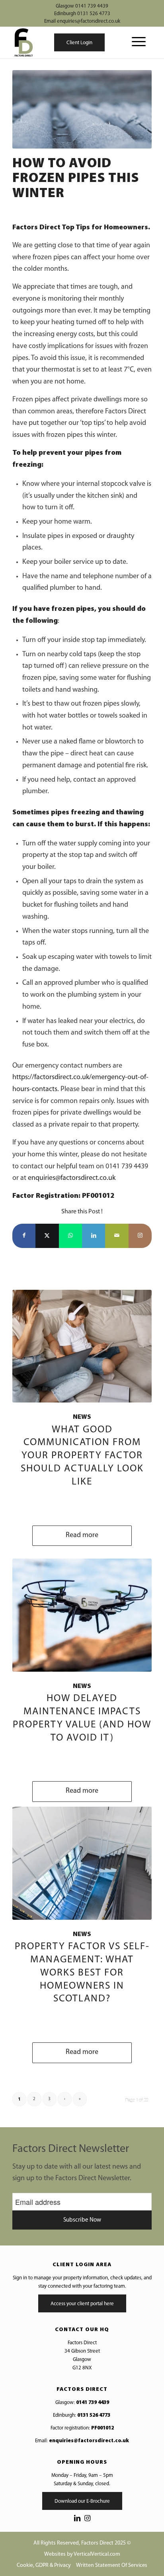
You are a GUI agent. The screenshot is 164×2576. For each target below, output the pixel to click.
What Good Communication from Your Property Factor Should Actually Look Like (82, 1456)
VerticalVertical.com (97, 2554)
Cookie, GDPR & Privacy (44, 2565)
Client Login (79, 43)
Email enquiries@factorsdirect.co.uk (82, 21)
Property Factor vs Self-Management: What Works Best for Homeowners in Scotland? (82, 1973)
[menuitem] (135, 42)
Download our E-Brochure (82, 2501)
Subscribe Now (82, 2220)
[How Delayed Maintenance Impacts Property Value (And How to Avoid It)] (82, 1615)
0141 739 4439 (93, 2403)
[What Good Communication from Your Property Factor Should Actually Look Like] (82, 1346)
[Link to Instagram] (140, 1236)
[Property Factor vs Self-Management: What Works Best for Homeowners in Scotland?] (82, 1863)
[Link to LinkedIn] (77, 2519)
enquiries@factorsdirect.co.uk (72, 1178)
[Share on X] (47, 1236)
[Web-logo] (23, 42)
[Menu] (135, 42)
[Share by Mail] (117, 1236)
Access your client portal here (82, 2304)
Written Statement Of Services (112, 2565)
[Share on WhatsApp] (70, 1236)
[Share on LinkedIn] (94, 1236)
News (82, 1417)
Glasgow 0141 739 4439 (82, 6)
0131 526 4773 (94, 2415)
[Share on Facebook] (24, 1236)
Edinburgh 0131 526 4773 (82, 14)
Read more (82, 1535)
